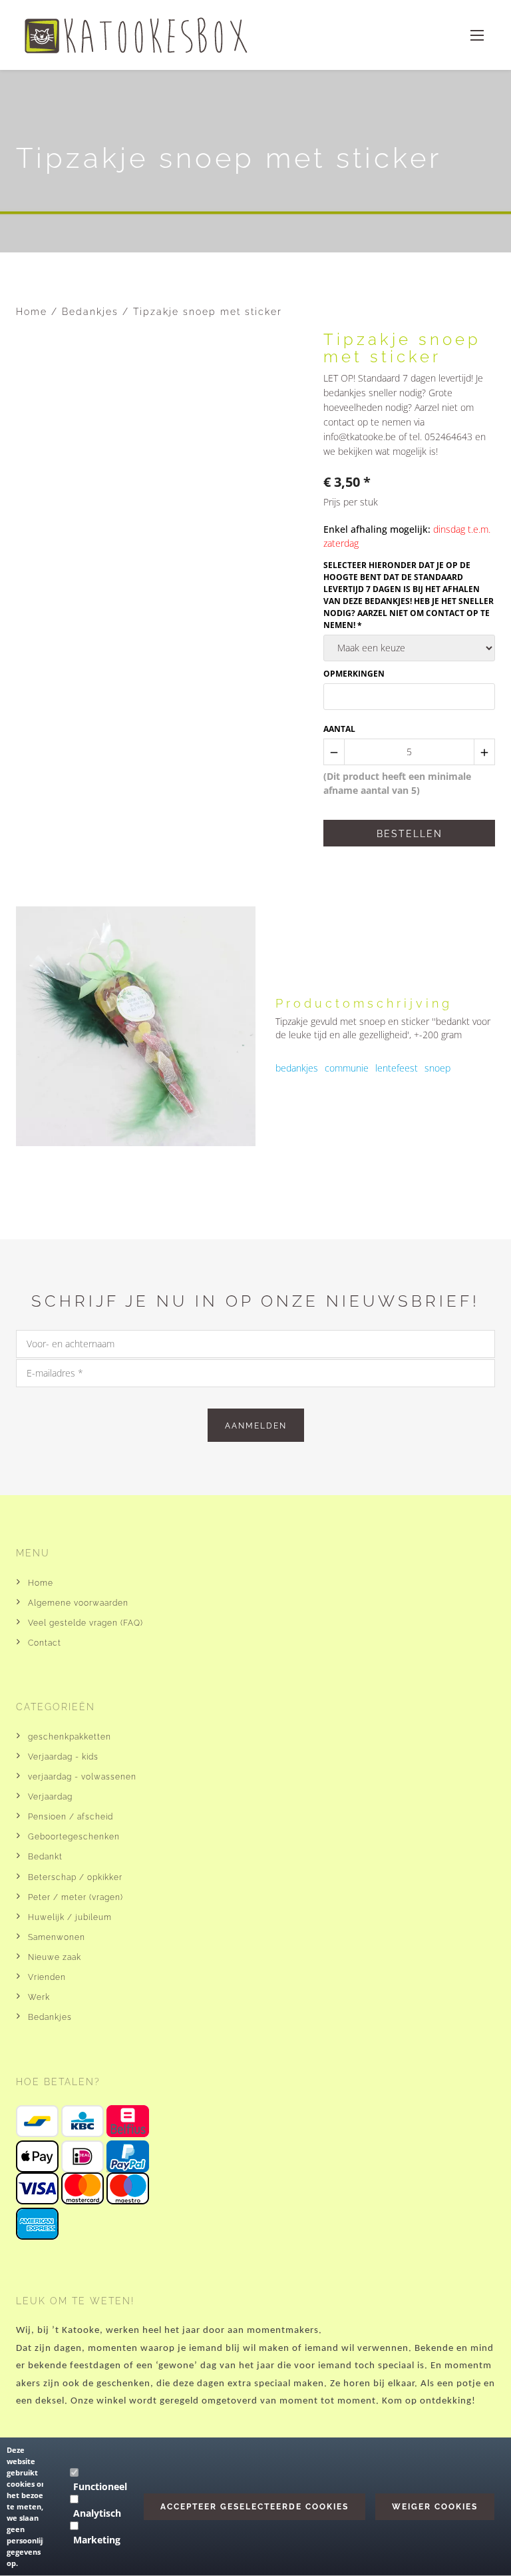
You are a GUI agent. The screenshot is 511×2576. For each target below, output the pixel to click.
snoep (437, 1068)
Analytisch (97, 2513)
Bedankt (45, 1857)
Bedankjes (92, 312)
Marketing (97, 2540)
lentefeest (397, 1068)
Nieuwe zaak (55, 1957)
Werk (39, 1997)
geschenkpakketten (70, 1737)
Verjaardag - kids (63, 1757)
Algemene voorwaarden (78, 1603)
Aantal (339, 729)
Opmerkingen (354, 674)
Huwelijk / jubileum (70, 1917)
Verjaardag (50, 1797)
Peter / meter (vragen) (76, 1897)
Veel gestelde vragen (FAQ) (85, 1623)
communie (347, 1068)
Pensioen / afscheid (71, 1817)
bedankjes (297, 1068)
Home (32, 312)
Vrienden (47, 1977)
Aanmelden (256, 1426)
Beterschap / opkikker (75, 1877)
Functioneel (100, 2486)
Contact (45, 1643)
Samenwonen (57, 1937)
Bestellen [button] (410, 834)
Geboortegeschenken (74, 1837)
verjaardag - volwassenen (82, 1777)
